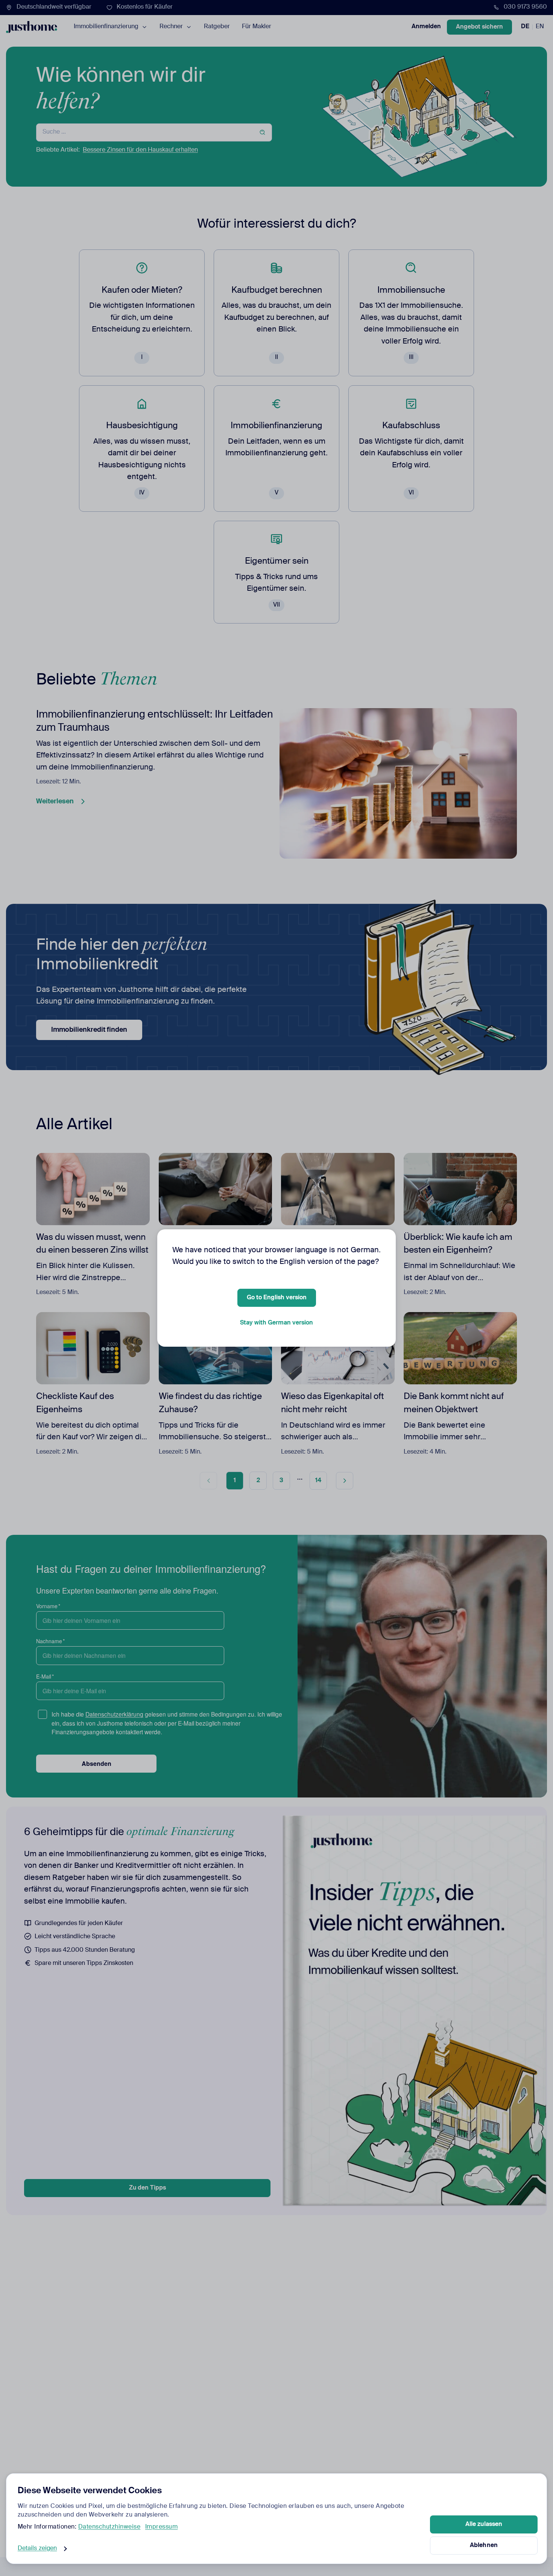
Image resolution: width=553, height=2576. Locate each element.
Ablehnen (484, 2546)
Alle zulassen (484, 2524)
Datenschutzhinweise (109, 2527)
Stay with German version (276, 1323)
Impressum (162, 2527)
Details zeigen (37, 2549)
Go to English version (277, 1298)
